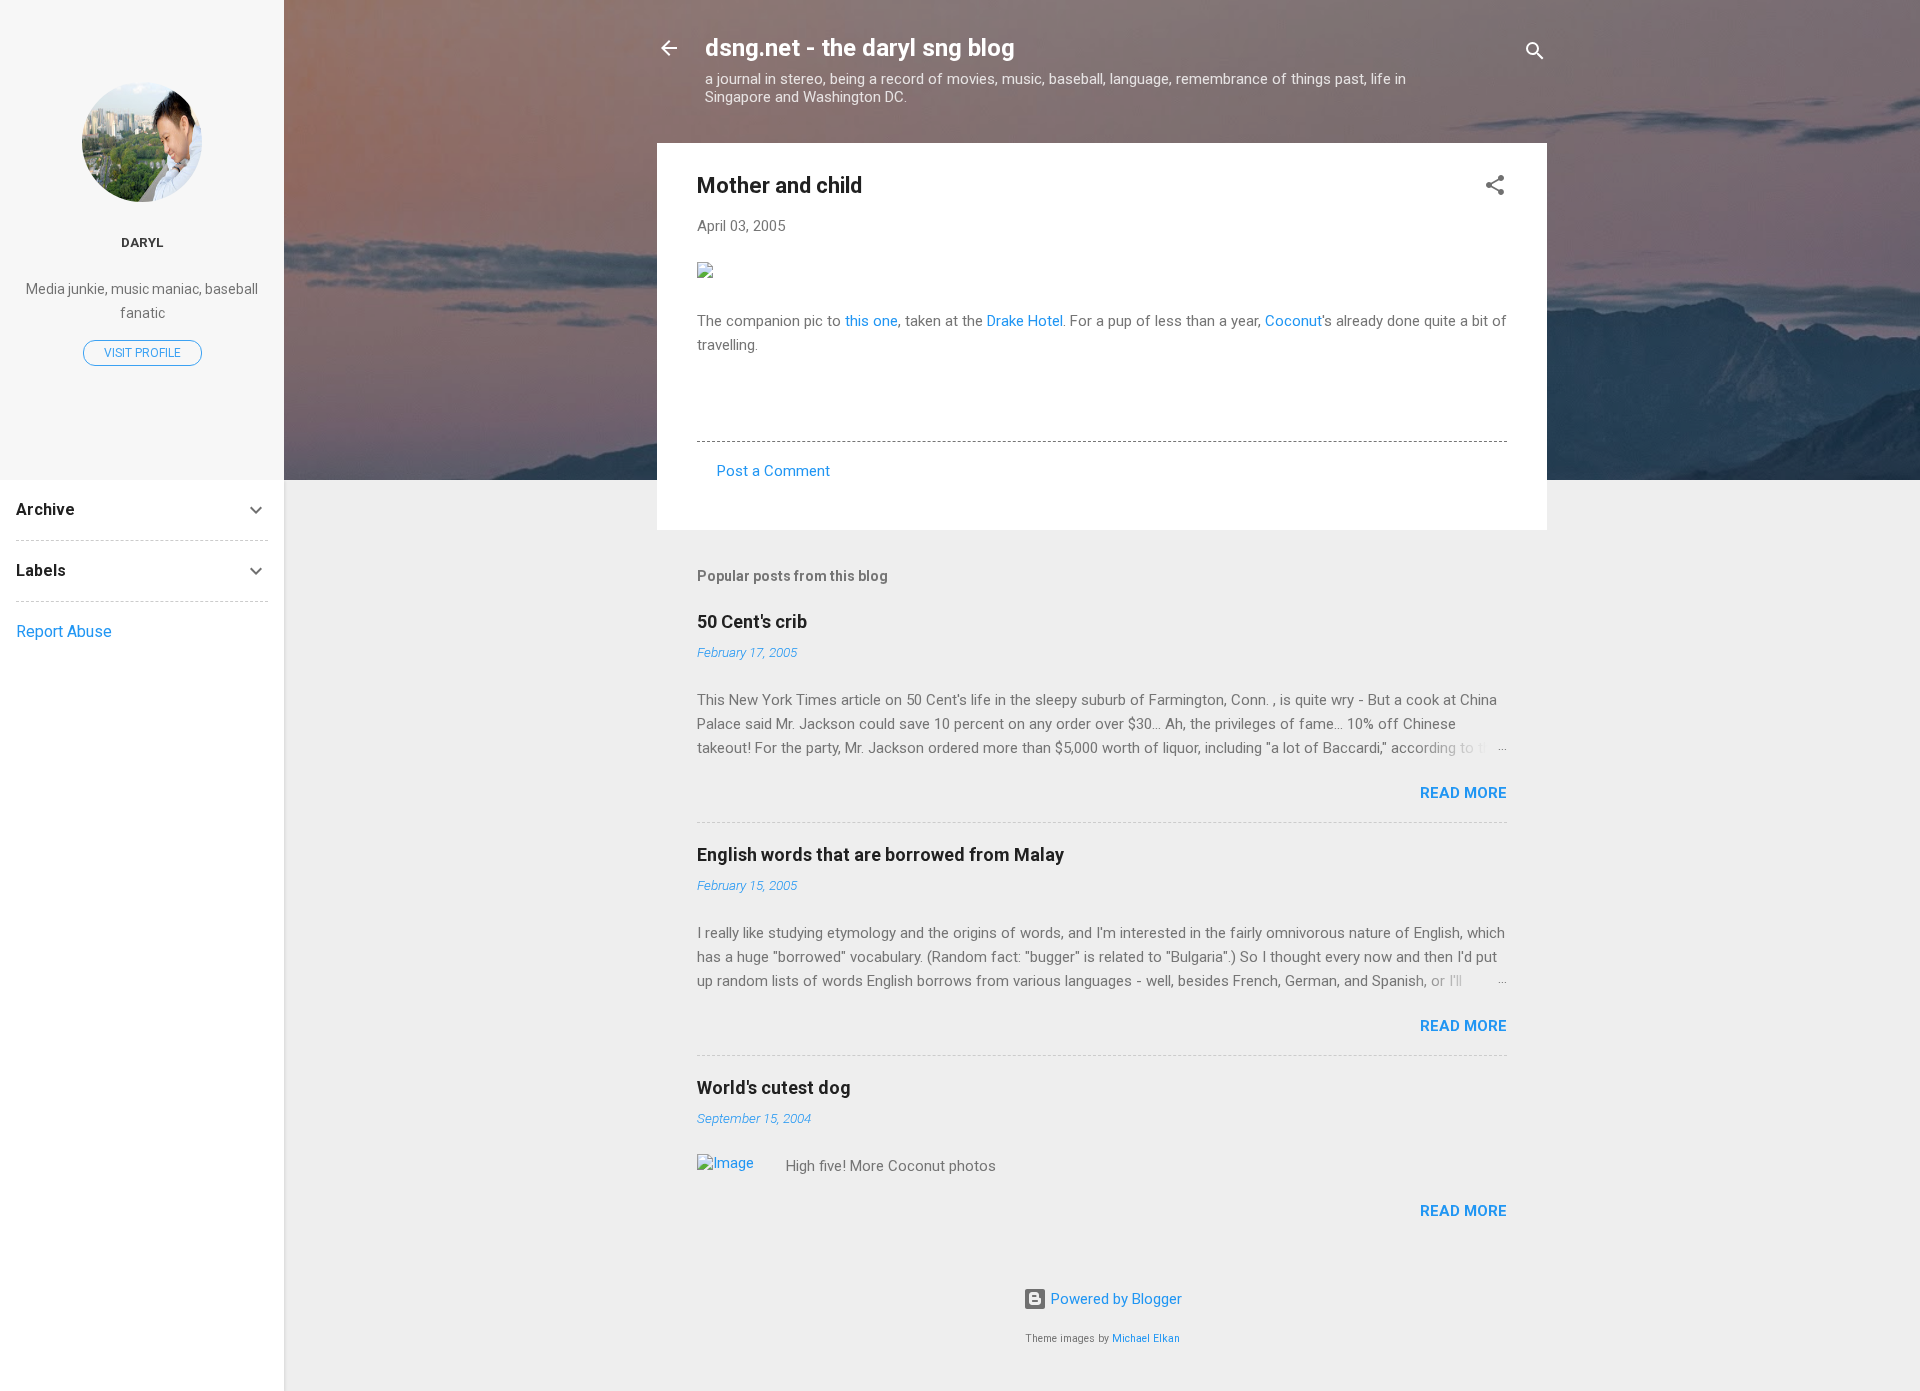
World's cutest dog (774, 1087)
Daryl (142, 242)
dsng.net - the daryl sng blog (860, 48)
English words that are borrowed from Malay (880, 854)
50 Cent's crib (752, 621)
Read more (1463, 793)
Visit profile (142, 353)
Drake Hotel (1025, 321)
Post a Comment (773, 471)
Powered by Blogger (1114, 1299)
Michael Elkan (1146, 1338)
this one (871, 321)
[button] (1495, 188)
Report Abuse (64, 631)
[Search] (1535, 54)
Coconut (1293, 321)
